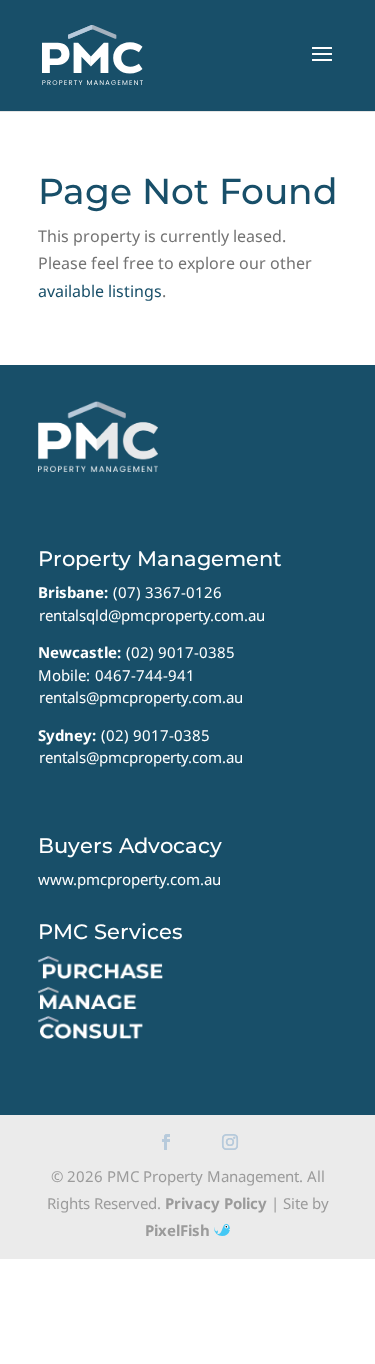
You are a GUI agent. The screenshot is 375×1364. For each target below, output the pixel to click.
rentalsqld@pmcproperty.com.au (152, 615)
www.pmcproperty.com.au (129, 879)
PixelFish (179, 1230)
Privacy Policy (216, 1203)
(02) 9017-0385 (180, 652)
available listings (100, 291)
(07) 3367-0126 (167, 592)
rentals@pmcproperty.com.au (141, 697)
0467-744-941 (145, 675)
